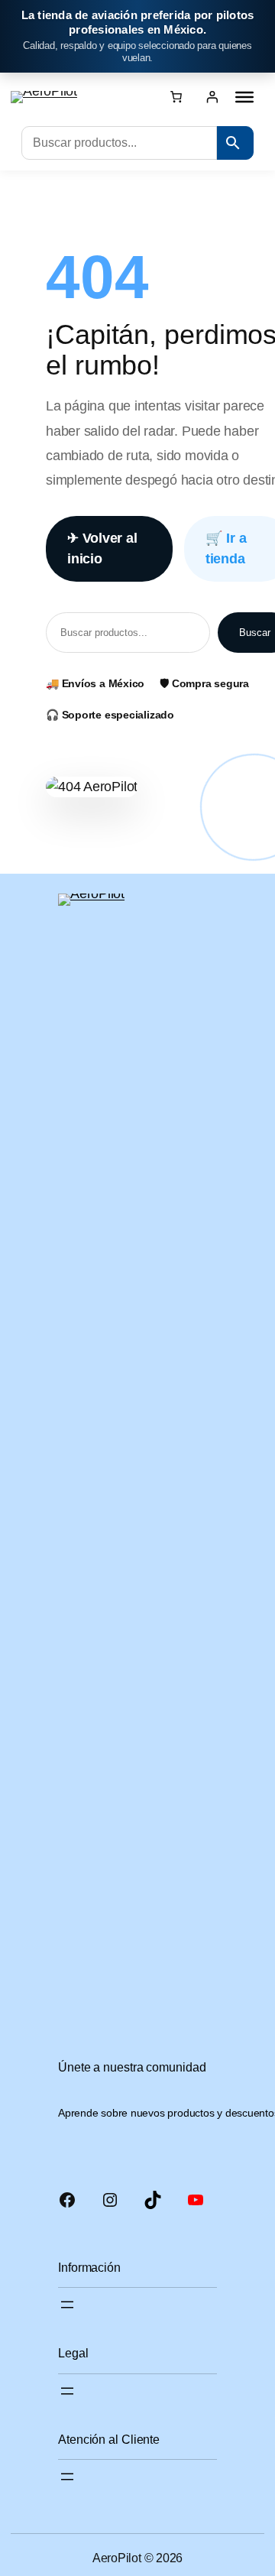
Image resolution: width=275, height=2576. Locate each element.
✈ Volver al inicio (102, 548)
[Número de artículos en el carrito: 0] (176, 96)
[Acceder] (212, 97)
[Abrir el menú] (67, 2305)
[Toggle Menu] (244, 97)
